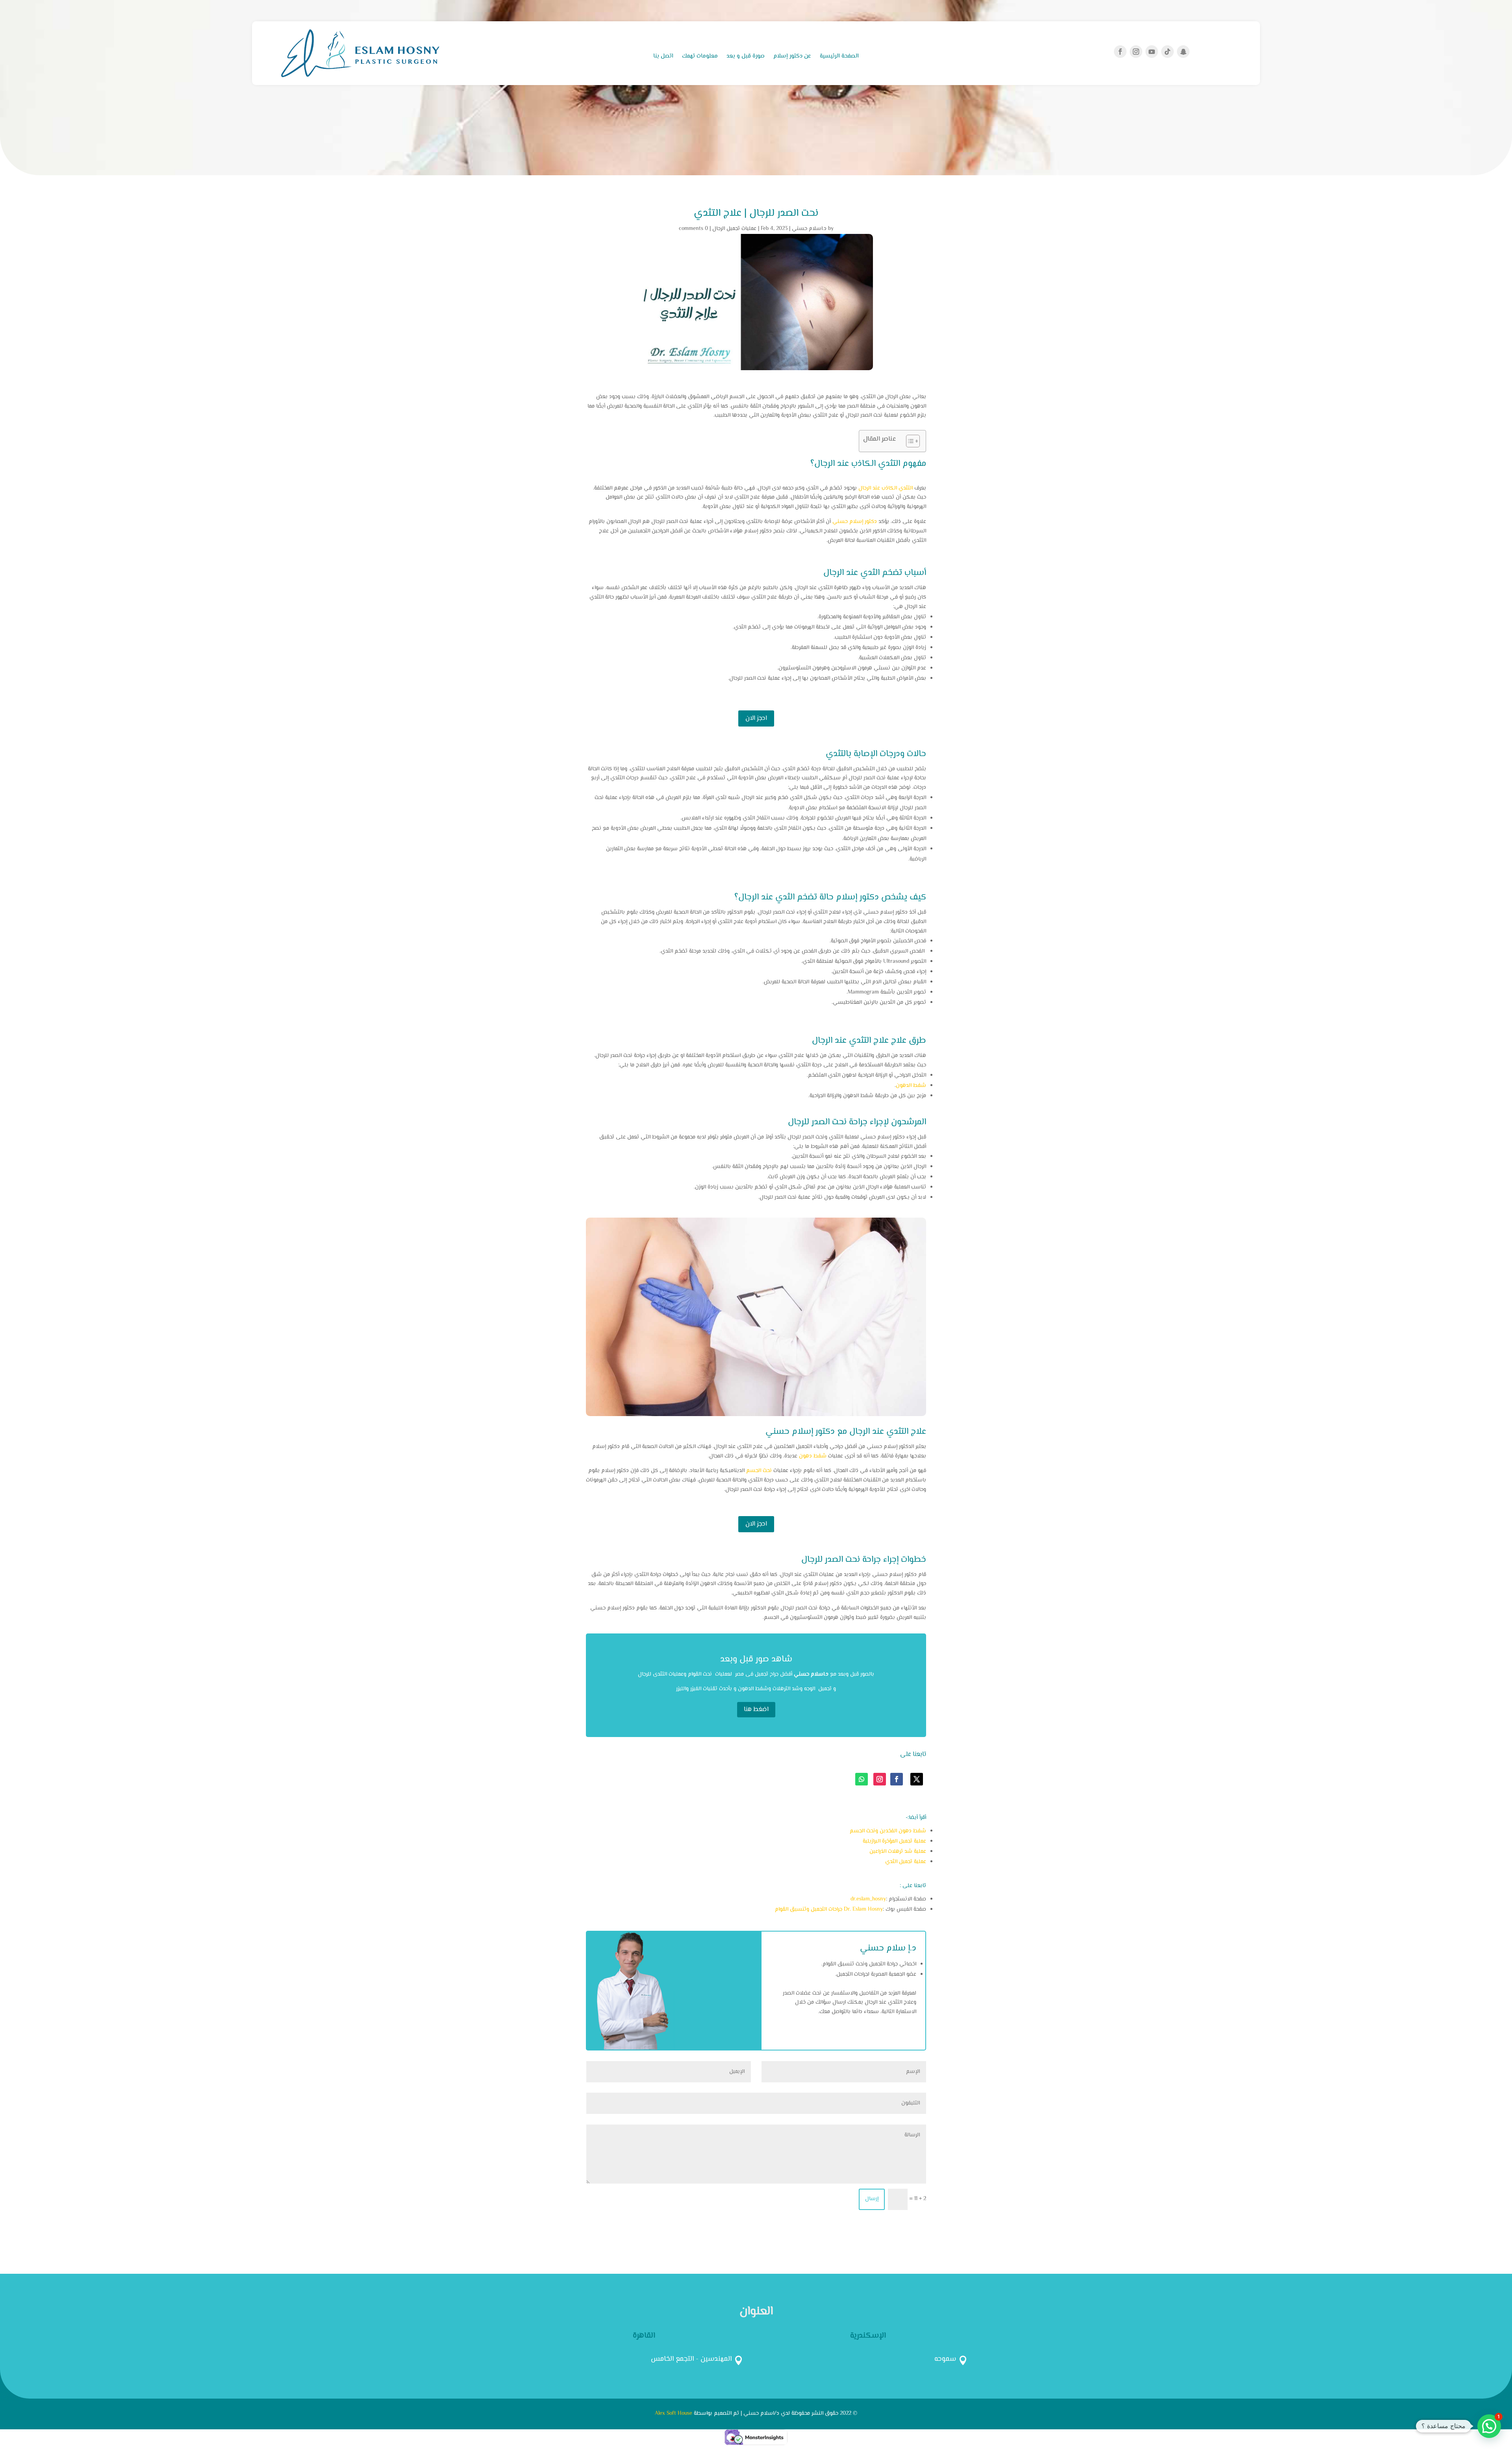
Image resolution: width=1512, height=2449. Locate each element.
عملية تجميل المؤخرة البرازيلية (894, 1841)
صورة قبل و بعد (746, 57)
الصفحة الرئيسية (839, 57)
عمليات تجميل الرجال (734, 229)
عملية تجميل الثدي (906, 1862)
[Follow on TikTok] (1167, 52)
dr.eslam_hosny (868, 1899)
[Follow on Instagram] (1136, 52)
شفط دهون (813, 1456)
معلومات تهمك (700, 57)
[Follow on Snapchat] (1183, 52)
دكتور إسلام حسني (855, 522)
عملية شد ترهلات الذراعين (898, 1852)
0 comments (693, 229)
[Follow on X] (917, 1779)
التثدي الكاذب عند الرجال (886, 488)
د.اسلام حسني (809, 229)
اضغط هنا (756, 1710)
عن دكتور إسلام (792, 57)
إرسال (872, 2199)
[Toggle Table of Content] (909, 441)
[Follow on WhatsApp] (862, 1779)
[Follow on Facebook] (1120, 52)
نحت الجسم (759, 1471)
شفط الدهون (911, 1086)
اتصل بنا (663, 57)
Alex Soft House (674, 2414)
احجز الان (756, 718)
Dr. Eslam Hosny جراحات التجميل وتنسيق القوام (829, 1910)
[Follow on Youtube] (1152, 52)
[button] (1489, 2426)
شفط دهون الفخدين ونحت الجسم (888, 1831)
